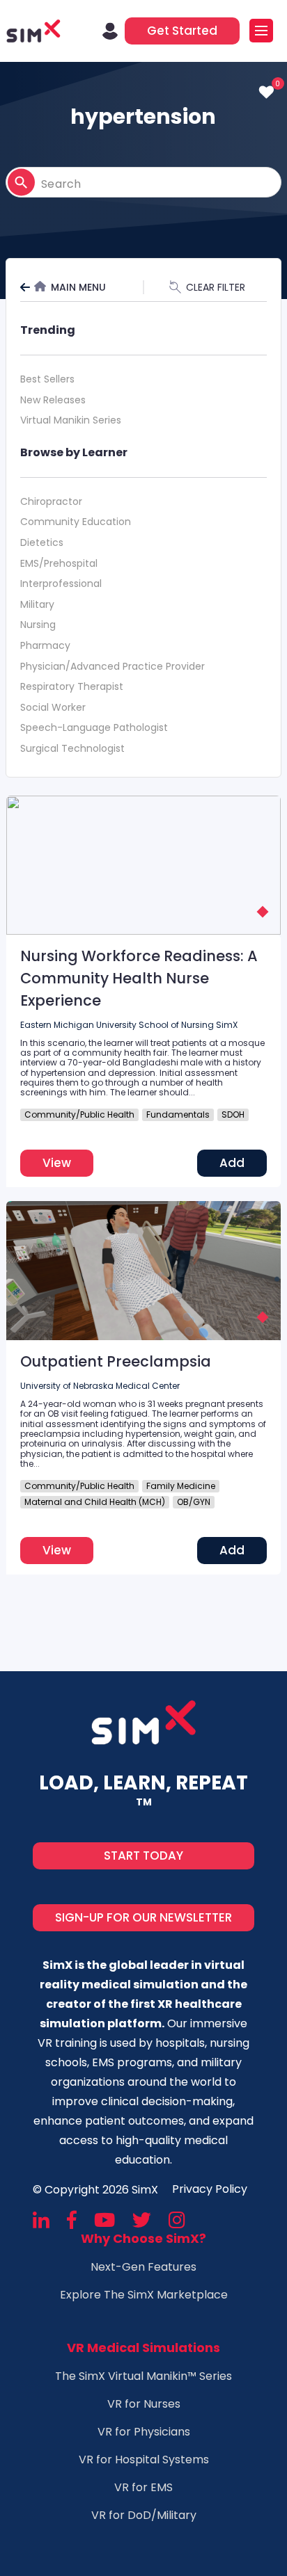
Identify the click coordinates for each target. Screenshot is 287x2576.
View (57, 1163)
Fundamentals (178, 1114)
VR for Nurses (144, 2404)
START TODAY (143, 1855)
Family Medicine (181, 1486)
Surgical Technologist (72, 748)
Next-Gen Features (143, 2267)
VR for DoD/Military (144, 2515)
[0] (266, 92)
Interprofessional (61, 583)
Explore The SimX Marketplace (144, 2295)
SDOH (233, 1114)
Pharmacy (45, 645)
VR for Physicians (144, 2432)
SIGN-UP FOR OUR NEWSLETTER (143, 1917)
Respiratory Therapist (72, 686)
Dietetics (42, 542)
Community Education (76, 522)
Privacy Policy (210, 2189)
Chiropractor (51, 501)
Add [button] (232, 1163)
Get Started (182, 31)
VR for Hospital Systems (144, 2460)
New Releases (53, 400)
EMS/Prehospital (59, 563)
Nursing (38, 625)
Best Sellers (47, 379)
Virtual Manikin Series (71, 420)
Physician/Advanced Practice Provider (113, 666)
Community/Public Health (79, 1114)
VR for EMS (143, 2487)
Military (37, 604)
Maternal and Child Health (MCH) (95, 1502)
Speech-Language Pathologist (94, 727)
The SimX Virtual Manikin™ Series (143, 2376)
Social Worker (53, 707)
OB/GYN (194, 1502)
